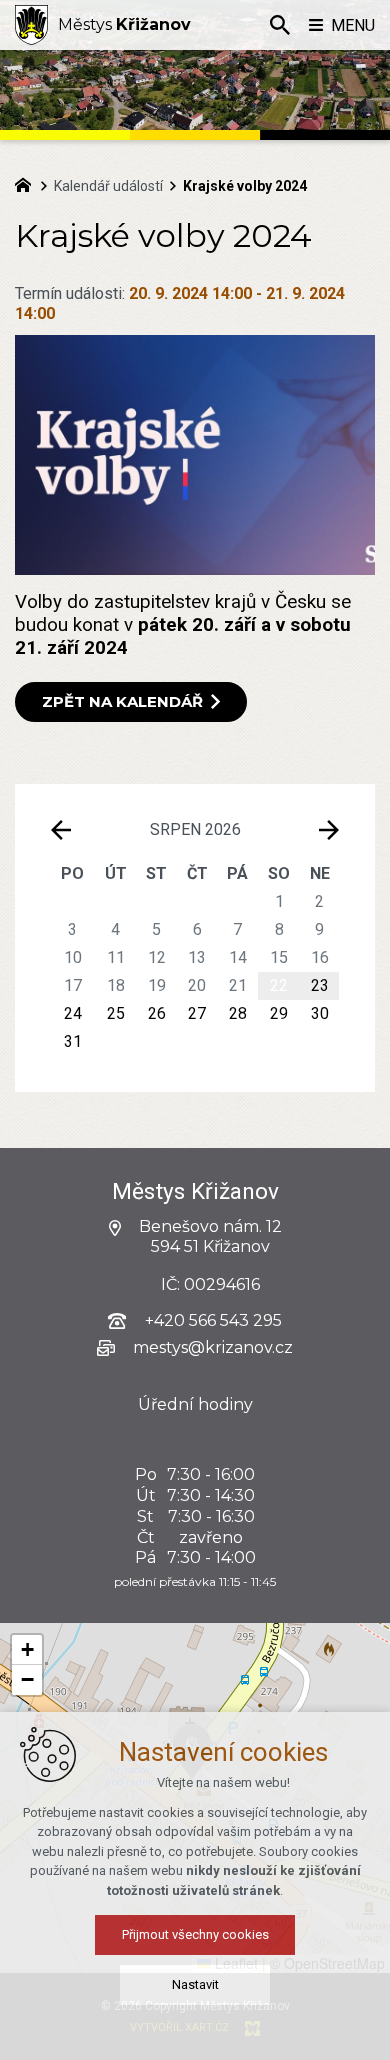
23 (320, 985)
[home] (28, 183)
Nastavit (195, 1984)
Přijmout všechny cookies (195, 1934)
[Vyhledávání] (280, 25)
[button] (27, 1650)
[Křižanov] (31, 25)
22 (279, 985)
